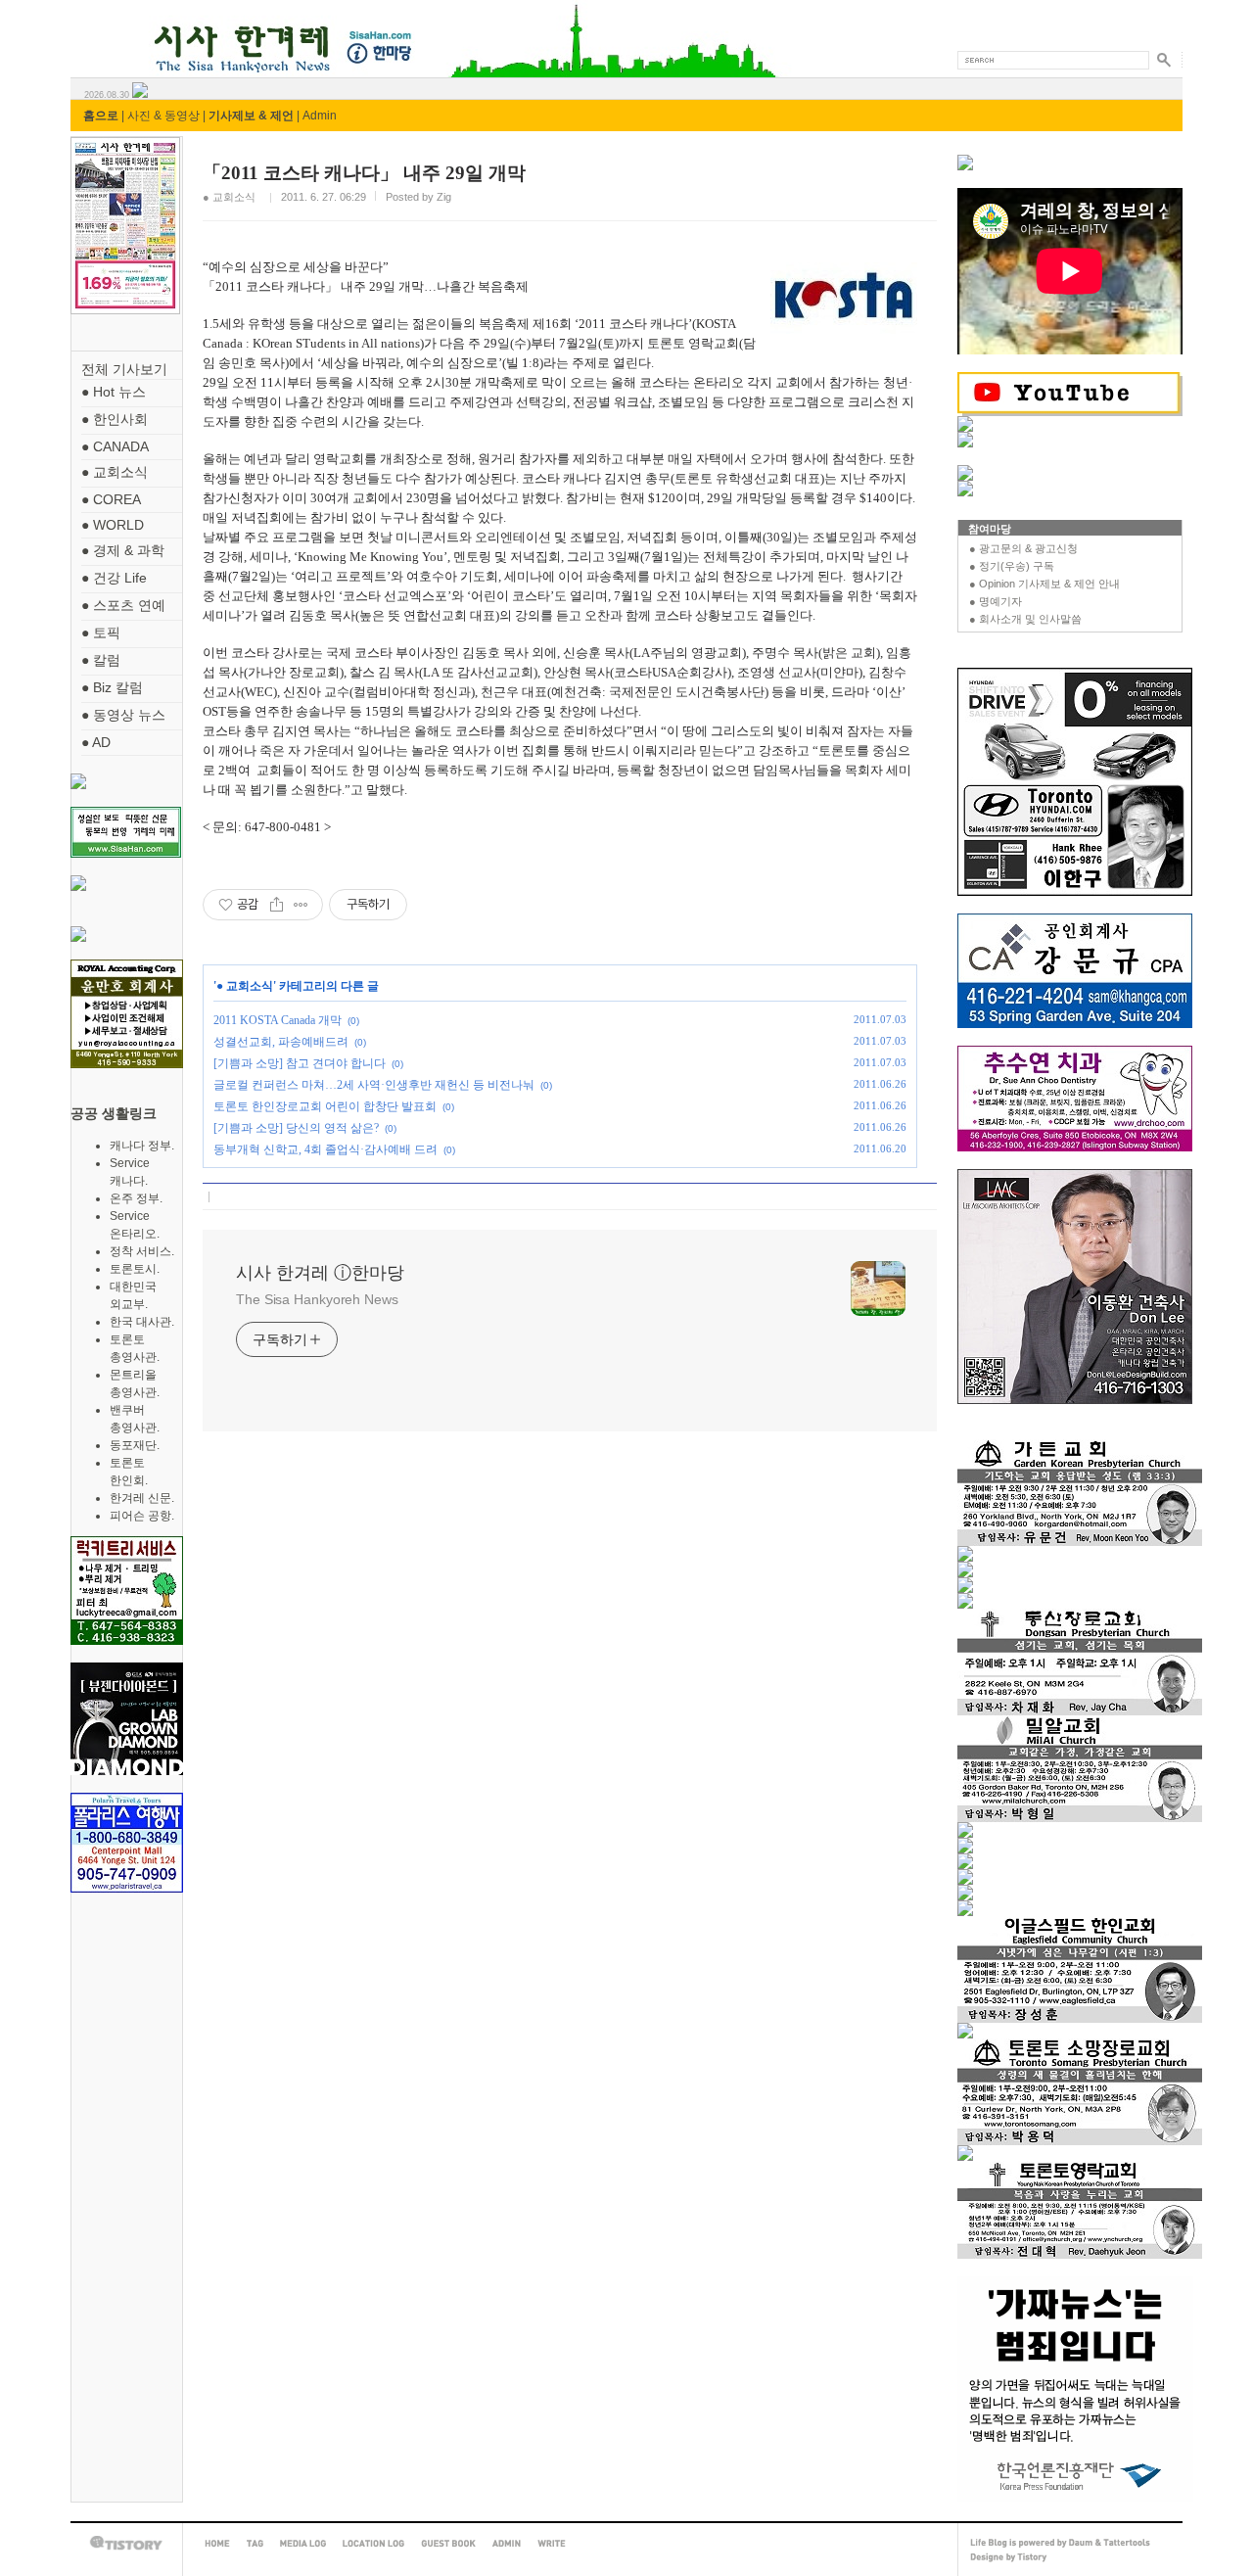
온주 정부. (136, 1198)
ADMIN (507, 2544)
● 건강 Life (114, 578)
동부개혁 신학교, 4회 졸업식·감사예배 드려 (325, 1149)
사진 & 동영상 (163, 116)
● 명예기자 (996, 601)
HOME (217, 2544)
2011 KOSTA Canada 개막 (278, 1020)
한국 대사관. (142, 1322)
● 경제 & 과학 (123, 550)
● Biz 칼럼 (112, 687)
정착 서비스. (142, 1251)
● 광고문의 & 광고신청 (1023, 548)
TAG (255, 2544)
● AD (96, 742)
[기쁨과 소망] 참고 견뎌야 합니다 (300, 1063)
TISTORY (126, 2543)
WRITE (552, 2544)
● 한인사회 (115, 419)
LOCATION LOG (373, 2544)
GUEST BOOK (448, 2544)
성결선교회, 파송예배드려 (281, 1042)
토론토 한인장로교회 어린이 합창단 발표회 (325, 1106)
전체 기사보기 (124, 369)
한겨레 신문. (142, 1498)
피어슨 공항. (142, 1516)
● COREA (111, 499)
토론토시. (135, 1269)
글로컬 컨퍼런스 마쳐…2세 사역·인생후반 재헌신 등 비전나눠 (374, 1085)
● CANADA (115, 446)
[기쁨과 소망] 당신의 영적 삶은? (296, 1128)
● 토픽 (101, 632)
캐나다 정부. (142, 1146)
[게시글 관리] (301, 905)
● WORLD (113, 525)
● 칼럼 (101, 660)
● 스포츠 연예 (123, 605)
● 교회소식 (115, 472)
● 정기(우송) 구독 (1012, 566)
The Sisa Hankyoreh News (317, 1299)
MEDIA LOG (303, 2544)
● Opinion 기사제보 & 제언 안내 (1044, 584)
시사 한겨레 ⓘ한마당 (107, 27)
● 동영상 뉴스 (123, 715)
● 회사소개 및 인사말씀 (1025, 619)
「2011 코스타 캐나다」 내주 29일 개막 (364, 173)
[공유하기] (277, 905)
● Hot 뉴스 (114, 392)
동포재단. (135, 1445)
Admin (320, 116)
